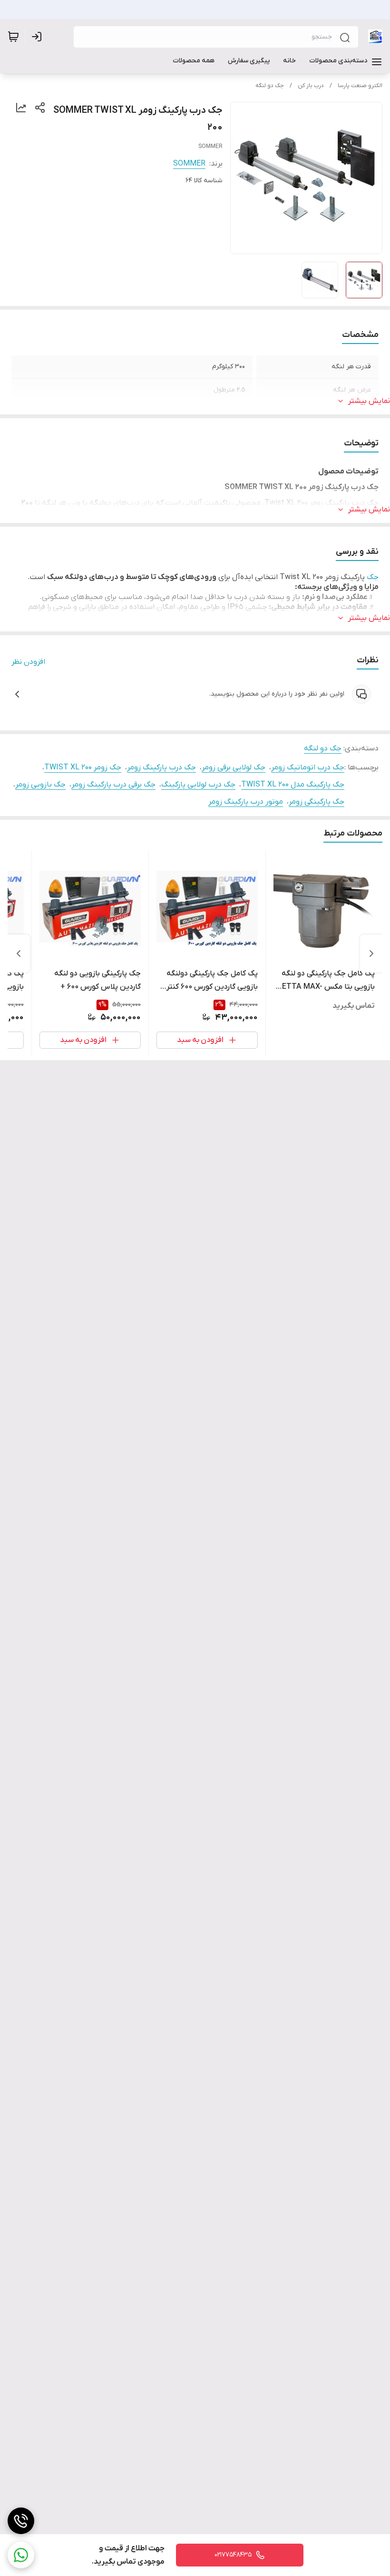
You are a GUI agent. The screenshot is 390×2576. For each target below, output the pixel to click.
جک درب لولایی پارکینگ (198, 785)
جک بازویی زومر (40, 785)
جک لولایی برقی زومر (234, 767)
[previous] (371, 954)
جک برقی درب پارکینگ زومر (113, 785)
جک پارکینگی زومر (317, 802)
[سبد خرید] (13, 37)
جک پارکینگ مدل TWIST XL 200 (293, 785)
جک (373, 577)
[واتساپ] (21, 2555)
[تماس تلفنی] (21, 2521)
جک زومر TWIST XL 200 (83, 767)
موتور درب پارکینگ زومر (246, 802)
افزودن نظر (28, 662)
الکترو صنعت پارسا (360, 86)
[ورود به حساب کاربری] (39, 37)
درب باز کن (311, 86)
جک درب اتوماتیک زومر (308, 767)
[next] (19, 954)
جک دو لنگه (270, 86)
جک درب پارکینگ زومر (161, 767)
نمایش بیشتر (369, 401)
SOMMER (189, 164)
